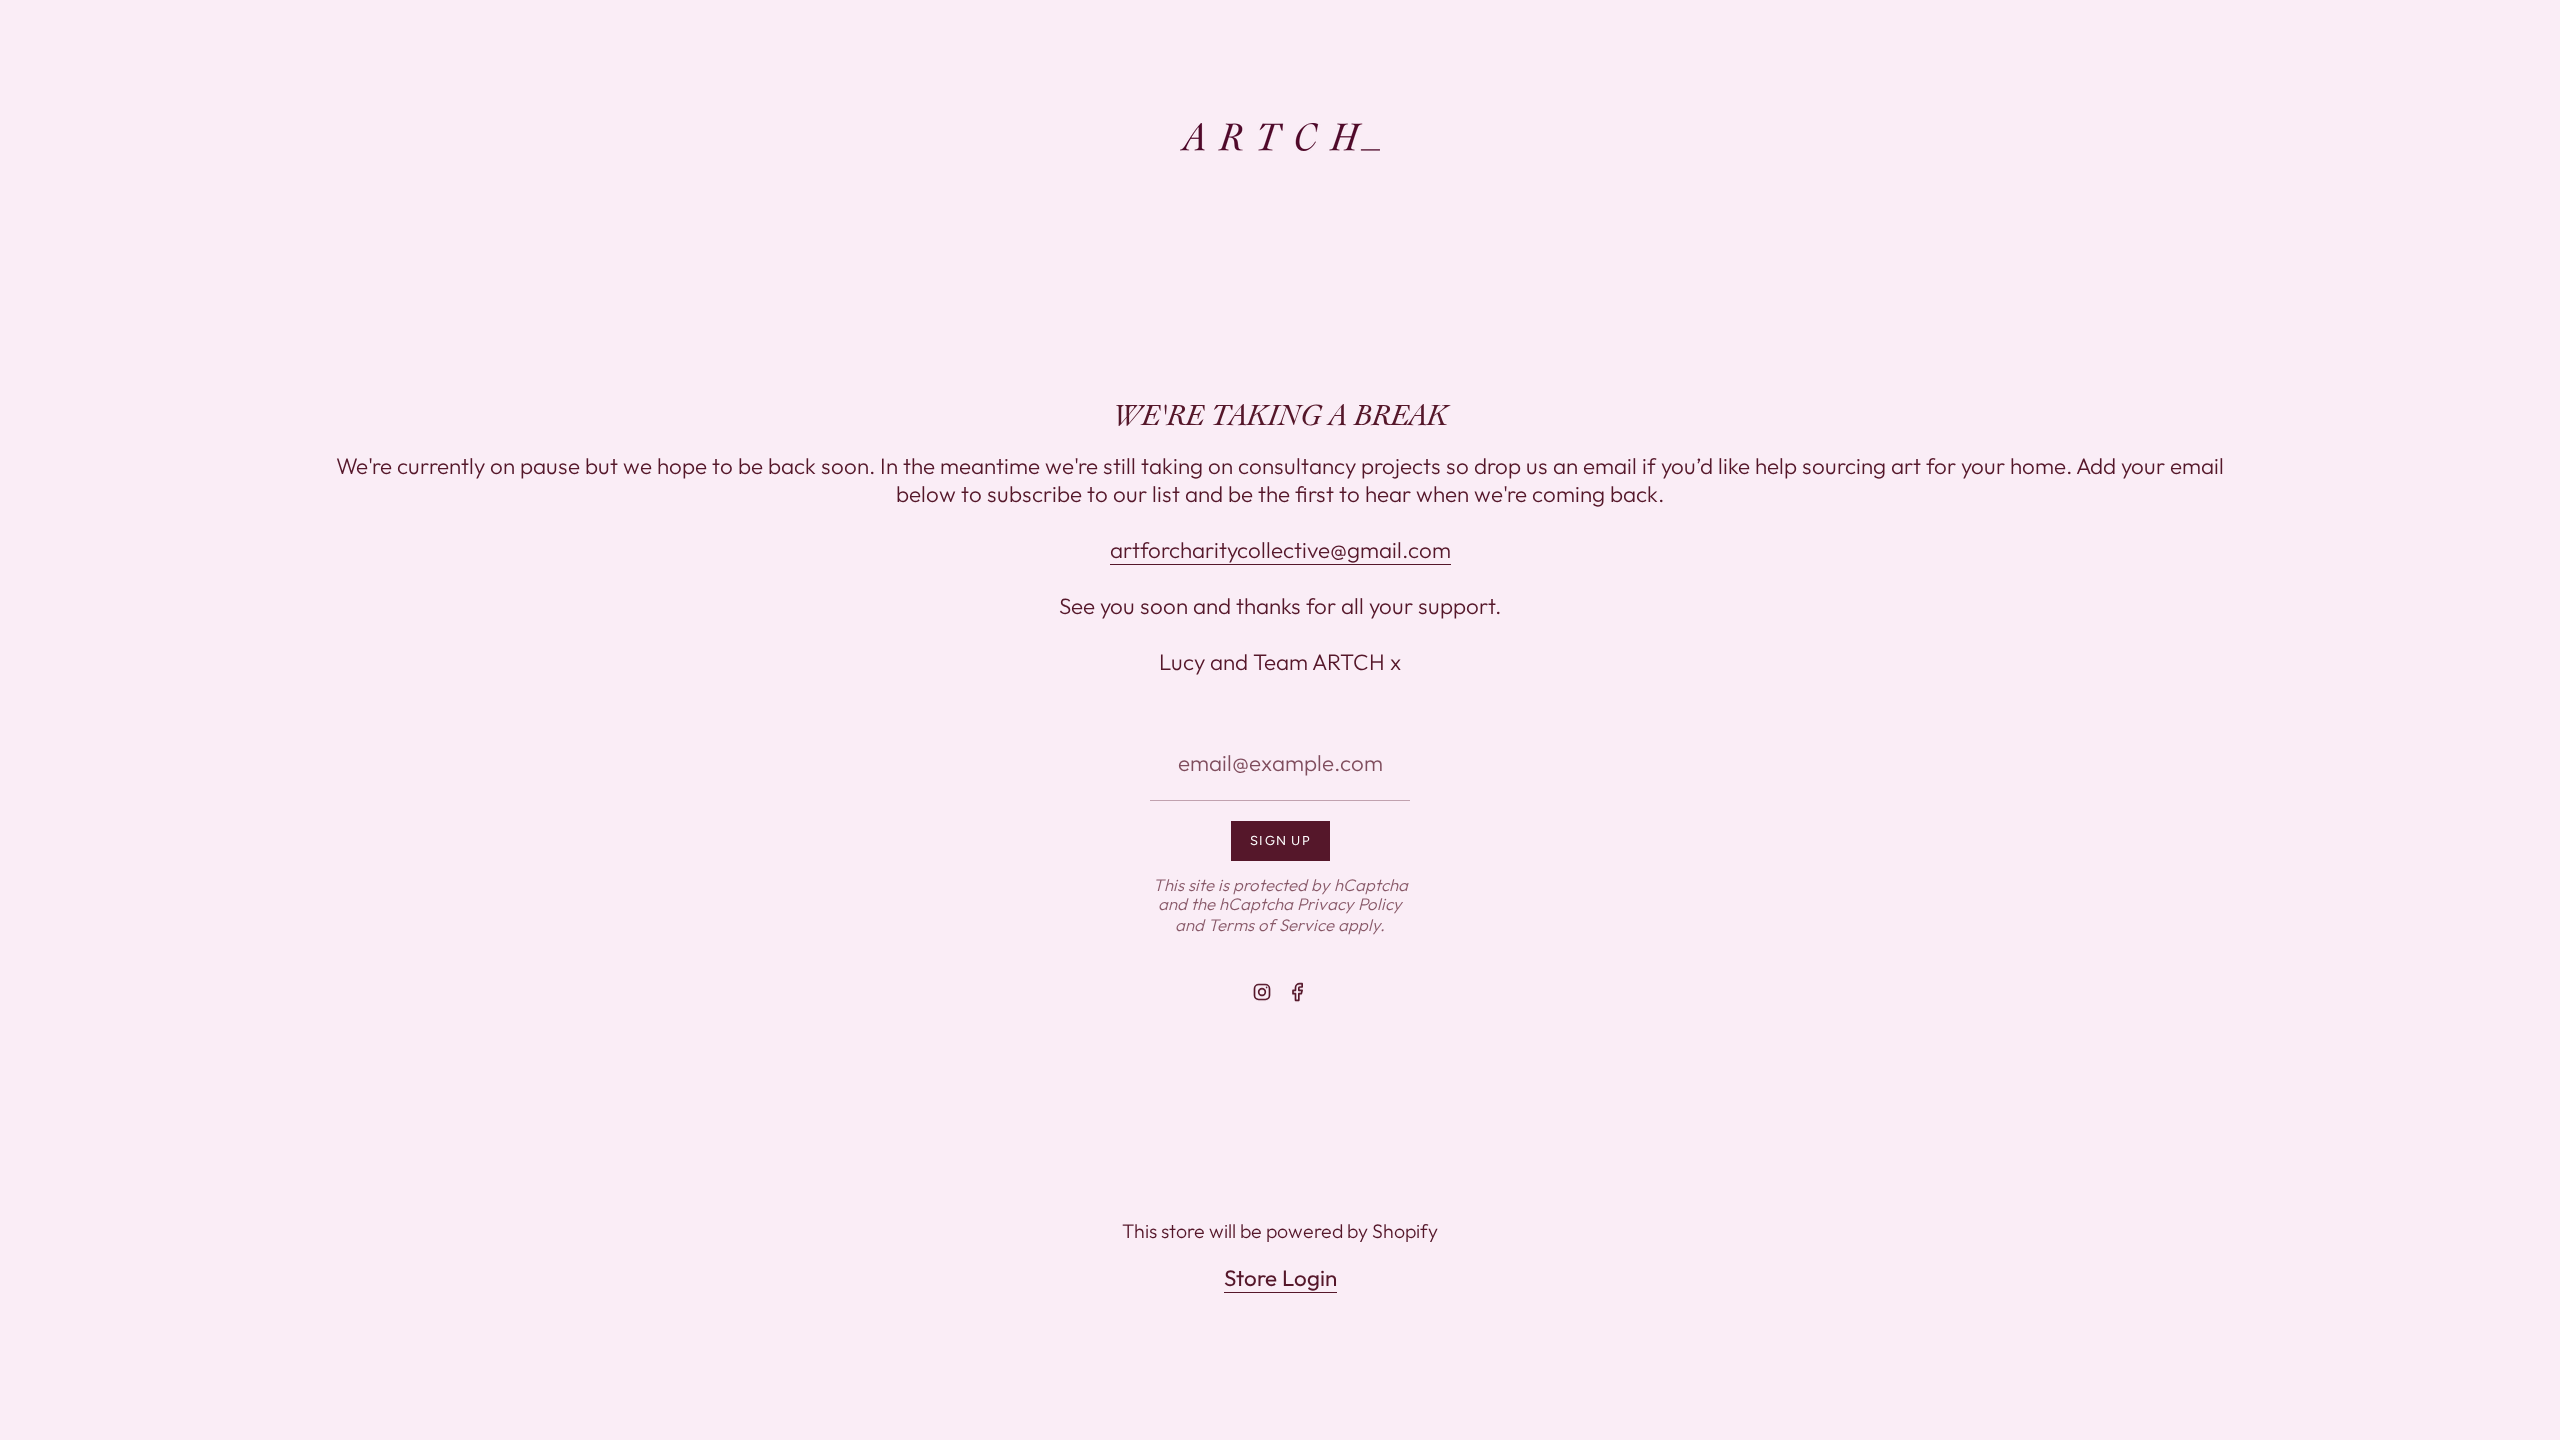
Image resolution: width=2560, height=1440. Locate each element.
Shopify (1405, 1230)
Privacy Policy (1349, 903)
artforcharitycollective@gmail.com (1280, 550)
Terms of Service (1271, 924)
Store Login (1280, 1278)
